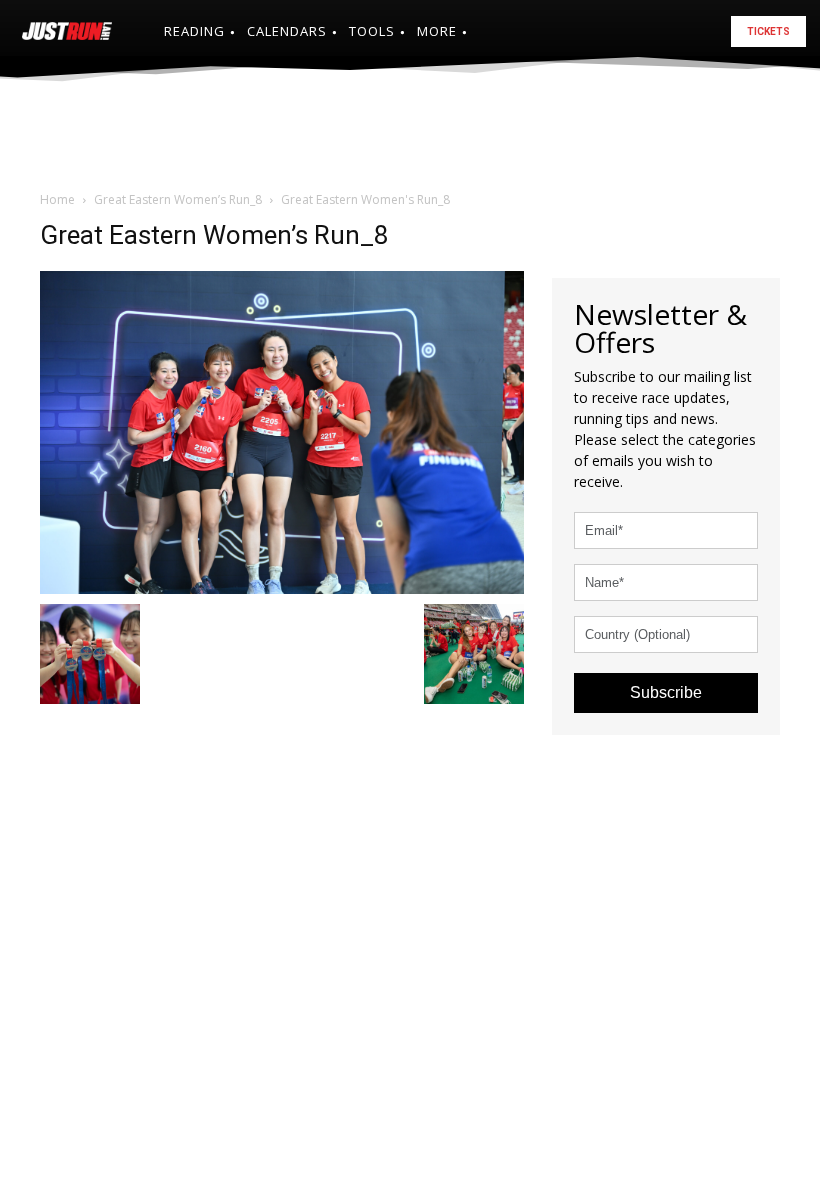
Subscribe (666, 692)
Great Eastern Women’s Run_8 (178, 199)
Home (57, 199)
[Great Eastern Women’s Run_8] (282, 430)
